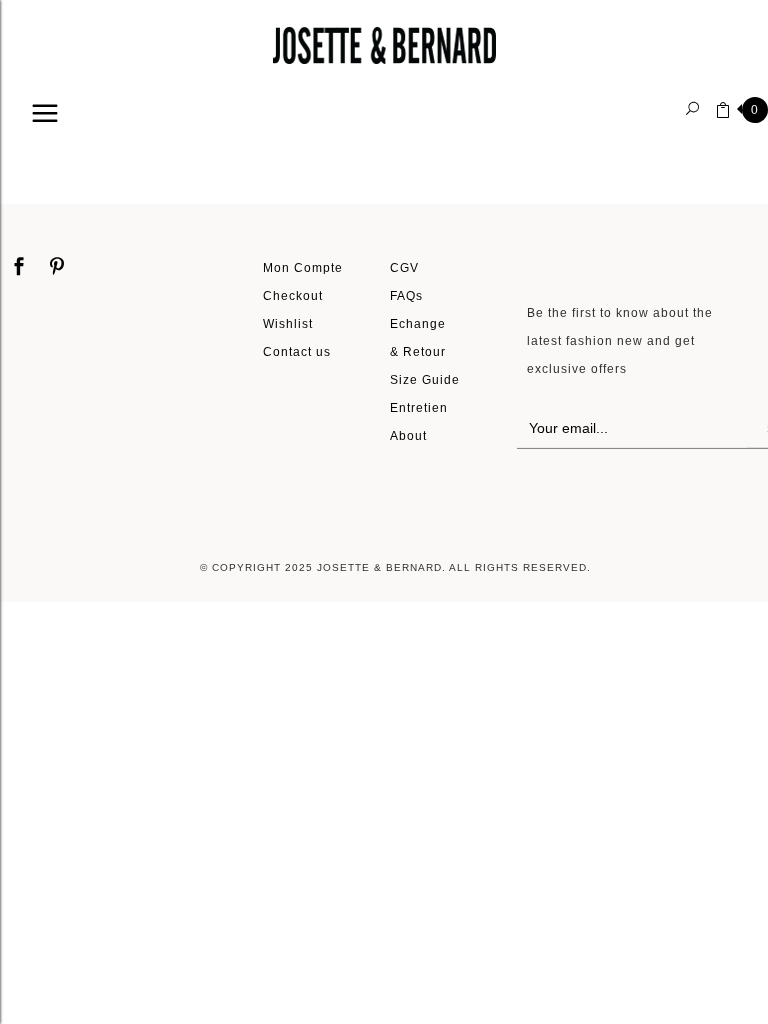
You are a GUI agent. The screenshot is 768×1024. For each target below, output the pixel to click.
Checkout (293, 295)
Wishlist (288, 323)
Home (41, 146)
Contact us (297, 351)
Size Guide (425, 379)
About (408, 435)
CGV (404, 267)
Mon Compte (303, 267)
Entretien (419, 407)
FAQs (406, 295)
